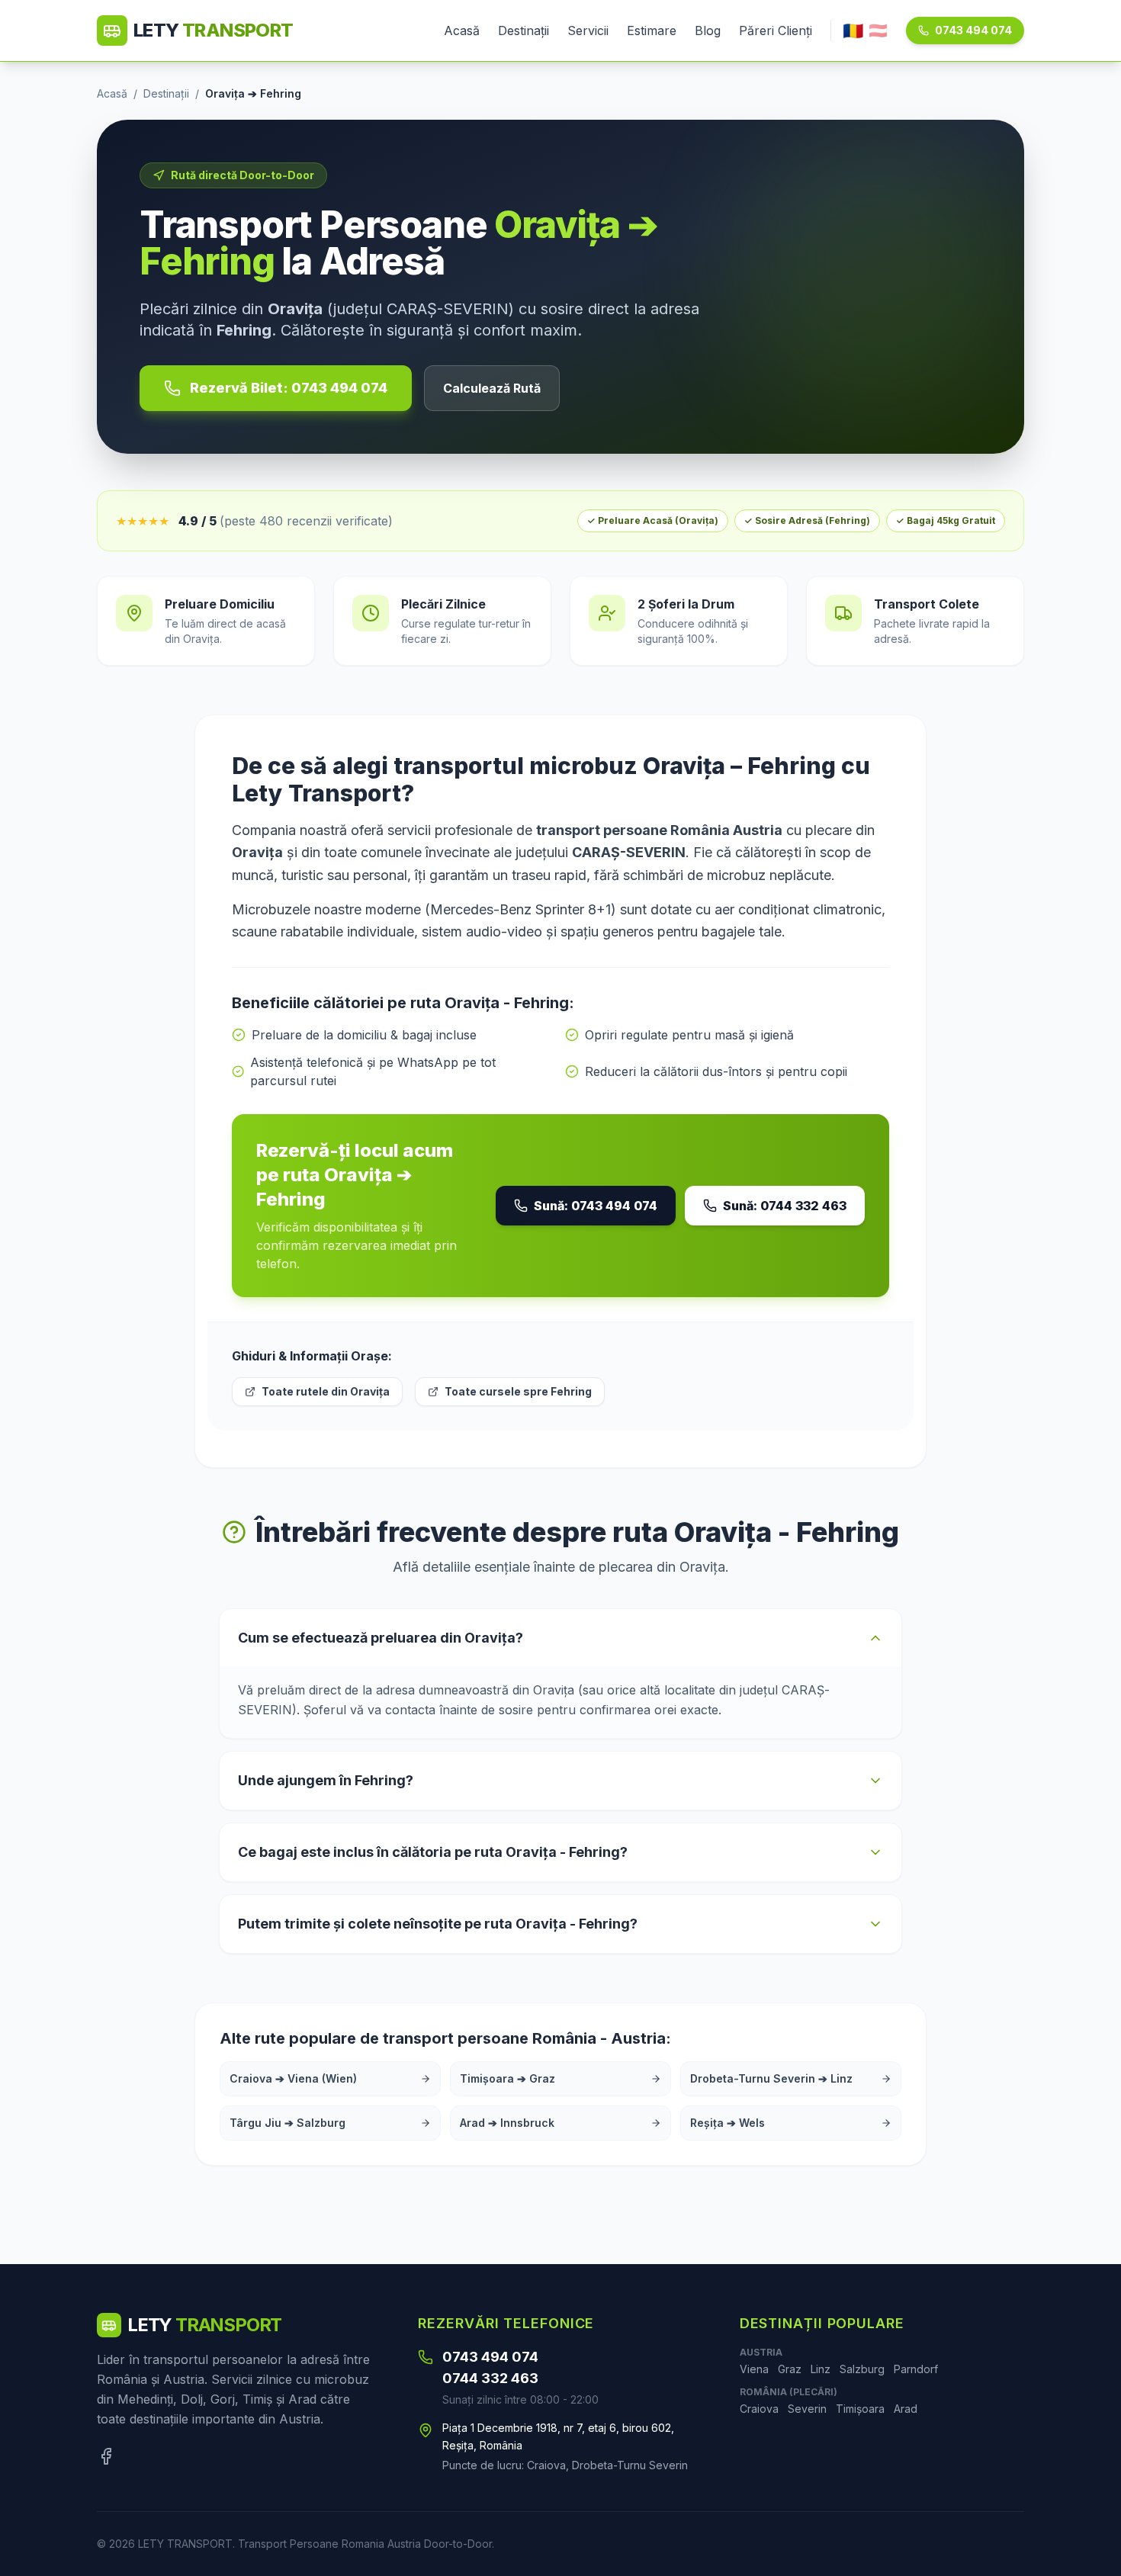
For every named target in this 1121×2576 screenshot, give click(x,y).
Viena (754, 2369)
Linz (821, 2369)
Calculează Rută (492, 388)
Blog (708, 31)
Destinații (524, 31)
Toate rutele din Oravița (326, 1391)
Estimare (652, 31)
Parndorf (916, 2369)
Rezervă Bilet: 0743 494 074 (289, 388)
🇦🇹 (878, 31)
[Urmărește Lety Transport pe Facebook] (106, 2456)
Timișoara (860, 2409)
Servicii (588, 31)
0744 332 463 (490, 2378)
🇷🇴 (853, 31)
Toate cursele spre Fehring (518, 1391)
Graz (790, 2369)
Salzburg (862, 2369)
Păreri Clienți (776, 31)
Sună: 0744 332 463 (785, 1206)
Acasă (462, 31)
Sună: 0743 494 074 (596, 1206)
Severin (807, 2409)
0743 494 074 (973, 30)
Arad (906, 2409)
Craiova (759, 2409)
